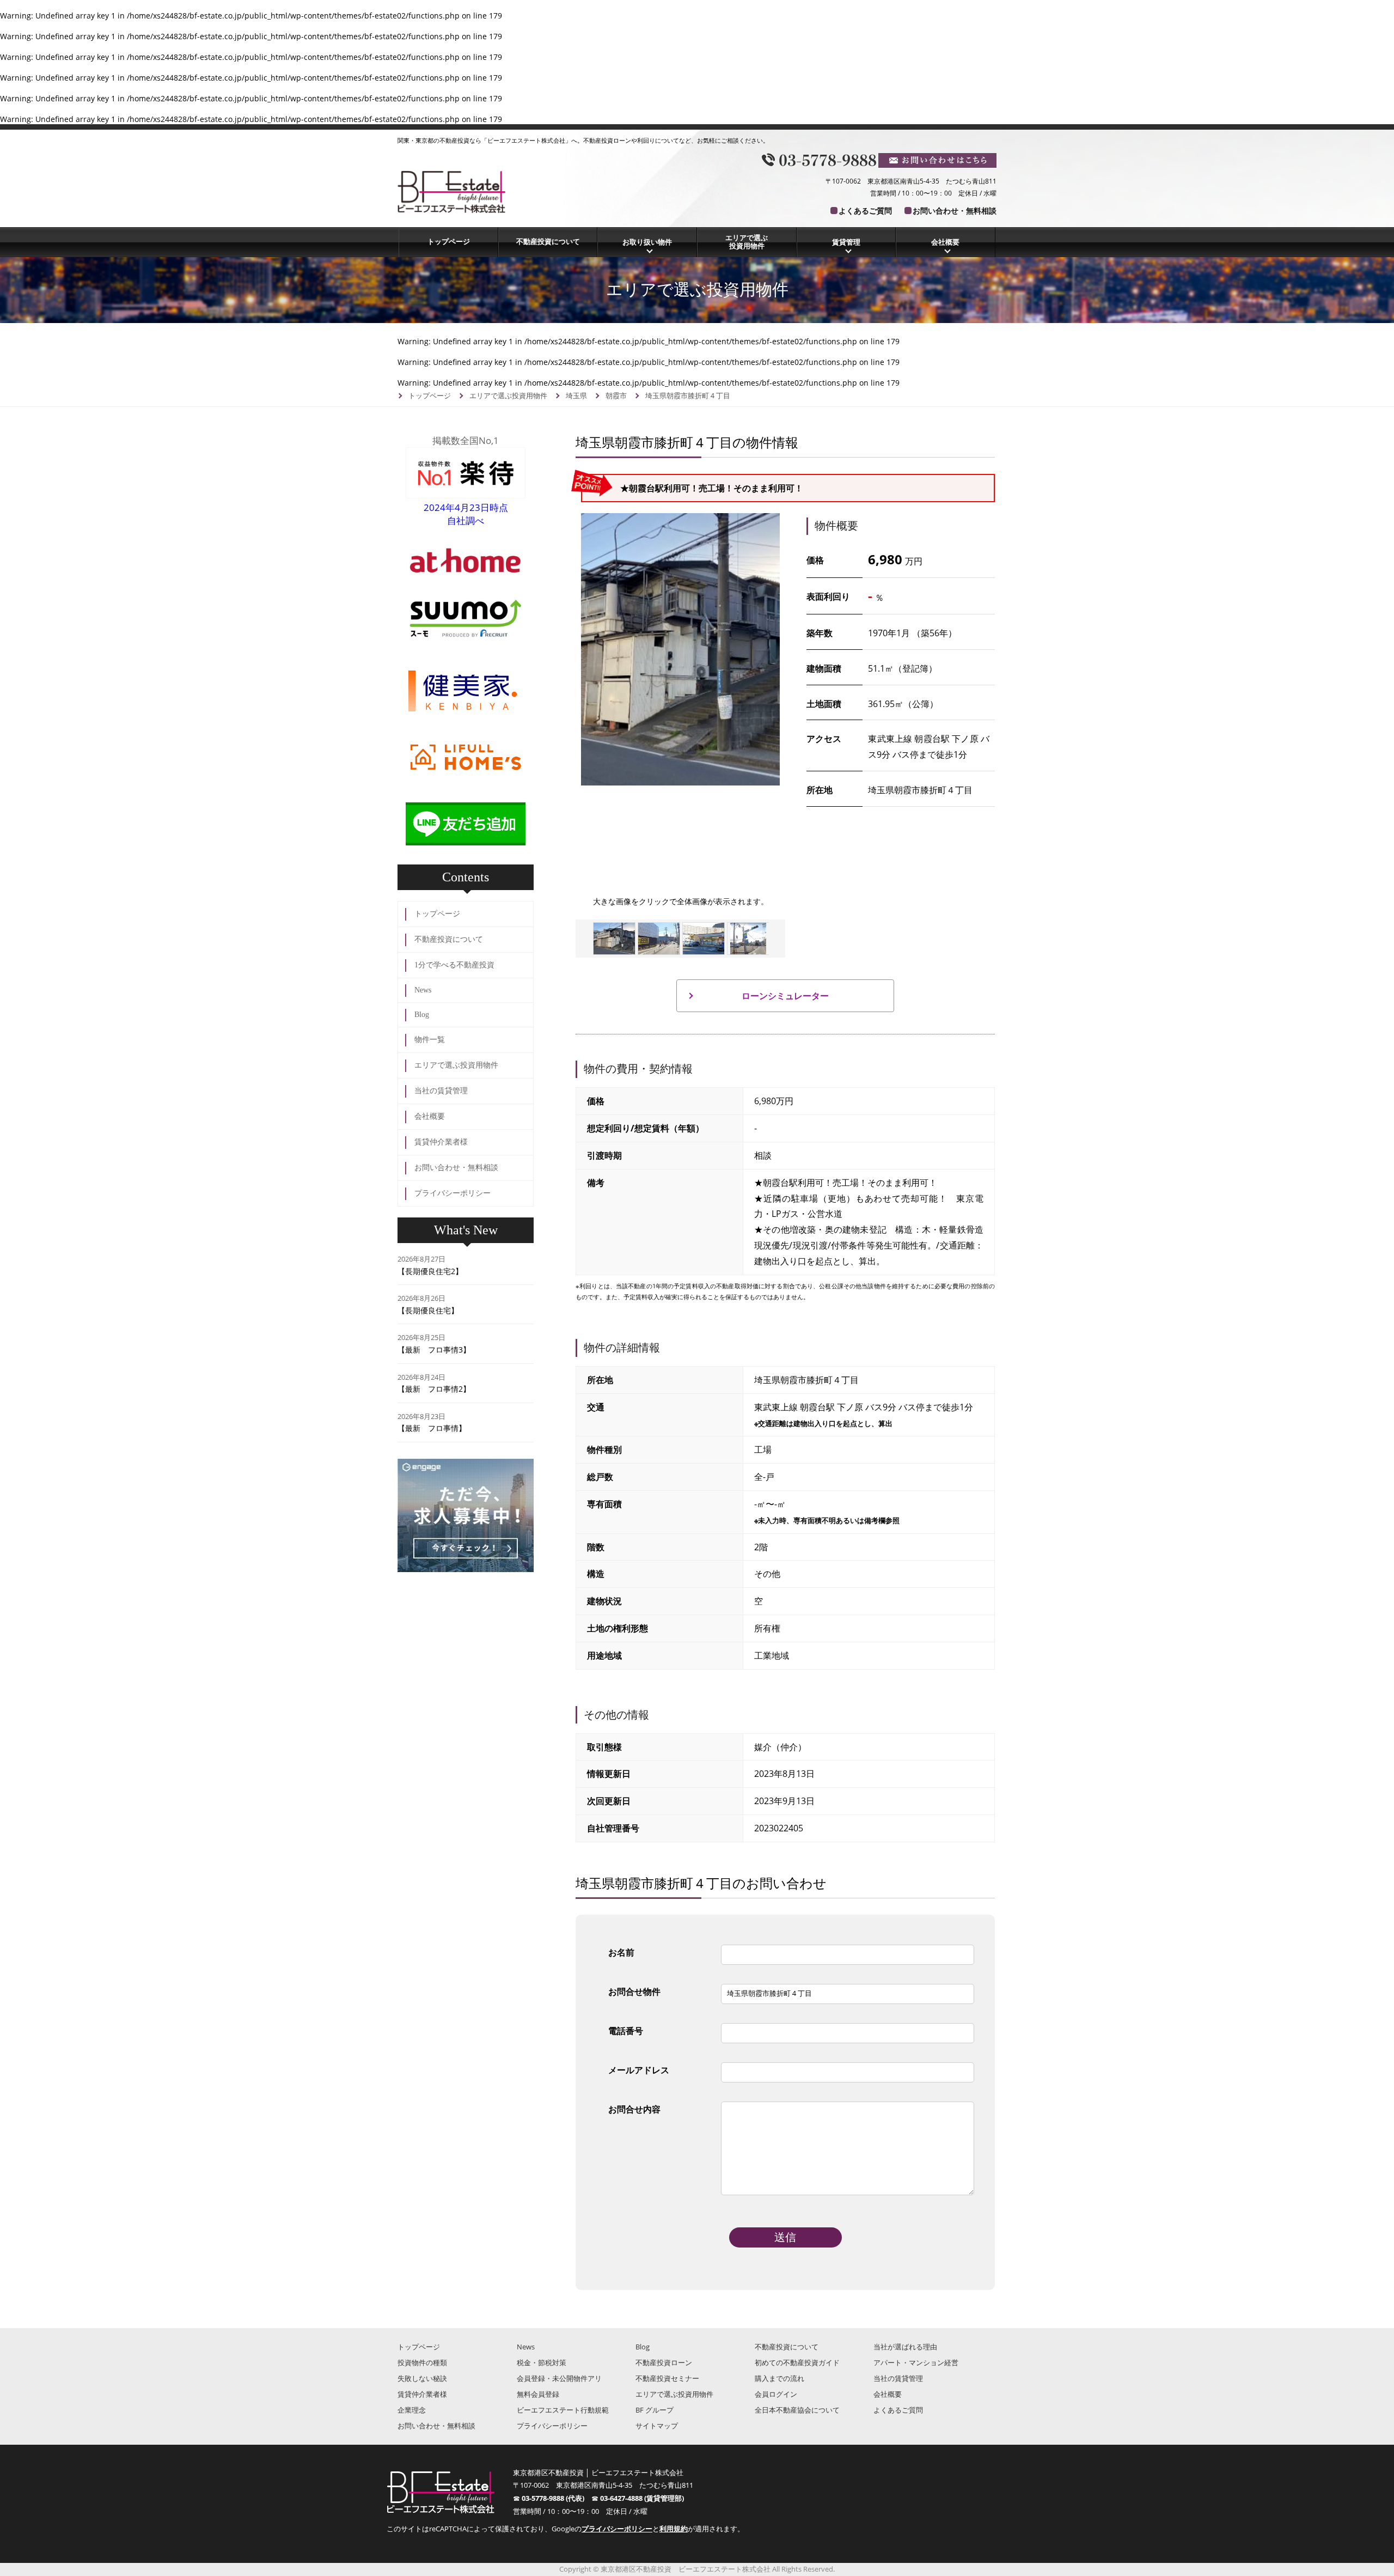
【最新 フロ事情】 (432, 1428)
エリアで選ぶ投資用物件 (747, 242)
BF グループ (655, 2410)
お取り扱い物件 (647, 242)
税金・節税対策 (542, 2362)
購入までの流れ (779, 2378)
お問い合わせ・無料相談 (955, 211)
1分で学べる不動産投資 (454, 965)
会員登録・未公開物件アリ (559, 2378)
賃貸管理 (846, 242)
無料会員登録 (538, 2394)
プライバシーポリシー (453, 1193)
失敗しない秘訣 (422, 2378)
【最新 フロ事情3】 (434, 1350)
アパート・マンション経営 (916, 2362)
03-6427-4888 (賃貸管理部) (642, 2498)
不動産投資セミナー (667, 2378)
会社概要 (945, 242)
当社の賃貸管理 (441, 1091)
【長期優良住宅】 (428, 1310)
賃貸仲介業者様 (441, 1142)
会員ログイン (776, 2394)
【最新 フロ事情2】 (434, 1389)
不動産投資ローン (664, 2362)
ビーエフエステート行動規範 (563, 2410)
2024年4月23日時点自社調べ (466, 514)
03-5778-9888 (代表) (557, 2498)
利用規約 (674, 2529)
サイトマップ (657, 2426)
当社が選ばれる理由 (905, 2347)
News (423, 990)
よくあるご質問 (865, 211)
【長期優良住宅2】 (430, 1271)
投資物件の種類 (422, 2362)
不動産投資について (548, 241)
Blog (422, 1015)
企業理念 (412, 2410)
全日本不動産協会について (797, 2410)
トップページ (449, 241)
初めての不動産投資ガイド (797, 2362)
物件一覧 (430, 1040)
